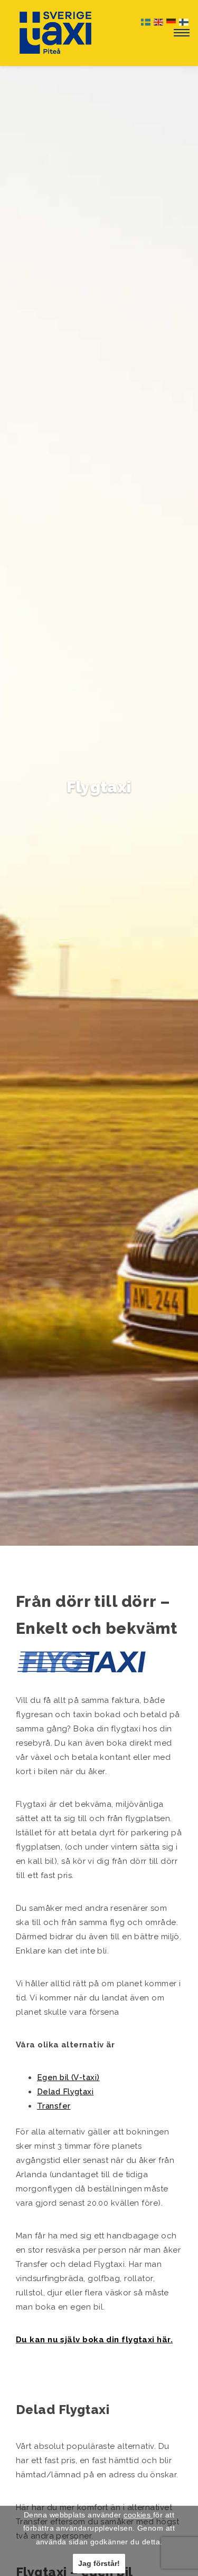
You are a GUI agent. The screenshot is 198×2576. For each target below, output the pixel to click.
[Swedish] (146, 21)
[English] (159, 21)
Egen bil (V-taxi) (68, 2077)
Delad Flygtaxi (65, 2092)
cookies (138, 2515)
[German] (172, 21)
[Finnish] (184, 21)
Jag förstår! (99, 2563)
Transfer (54, 2106)
